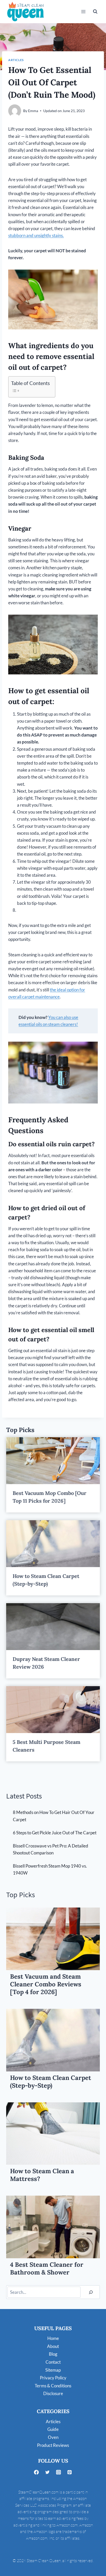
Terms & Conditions (53, 2386)
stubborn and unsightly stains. (36, 235)
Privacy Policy (53, 2378)
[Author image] (15, 111)
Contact (53, 2362)
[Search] (91, 2292)
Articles (16, 60)
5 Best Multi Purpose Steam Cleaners (46, 1746)
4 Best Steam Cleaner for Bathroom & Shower (47, 2269)
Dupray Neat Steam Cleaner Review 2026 (46, 1663)
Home (53, 2338)
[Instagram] (59, 2472)
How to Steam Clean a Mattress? (42, 2175)
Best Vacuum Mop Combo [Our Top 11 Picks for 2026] (50, 1497)
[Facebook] (36, 2472)
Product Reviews (53, 2445)
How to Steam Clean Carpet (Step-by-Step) (46, 1580)
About (53, 2346)
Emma (33, 111)
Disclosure (53, 2393)
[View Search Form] (95, 12)
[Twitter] (47, 2472)
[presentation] (53, 1461)
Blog (53, 2354)
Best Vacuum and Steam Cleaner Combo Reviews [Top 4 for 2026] (46, 1984)
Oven (53, 2437)
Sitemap (53, 2370)
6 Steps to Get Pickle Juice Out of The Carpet (55, 1833)
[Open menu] (83, 11)
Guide (53, 2429)
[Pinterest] (70, 2472)
